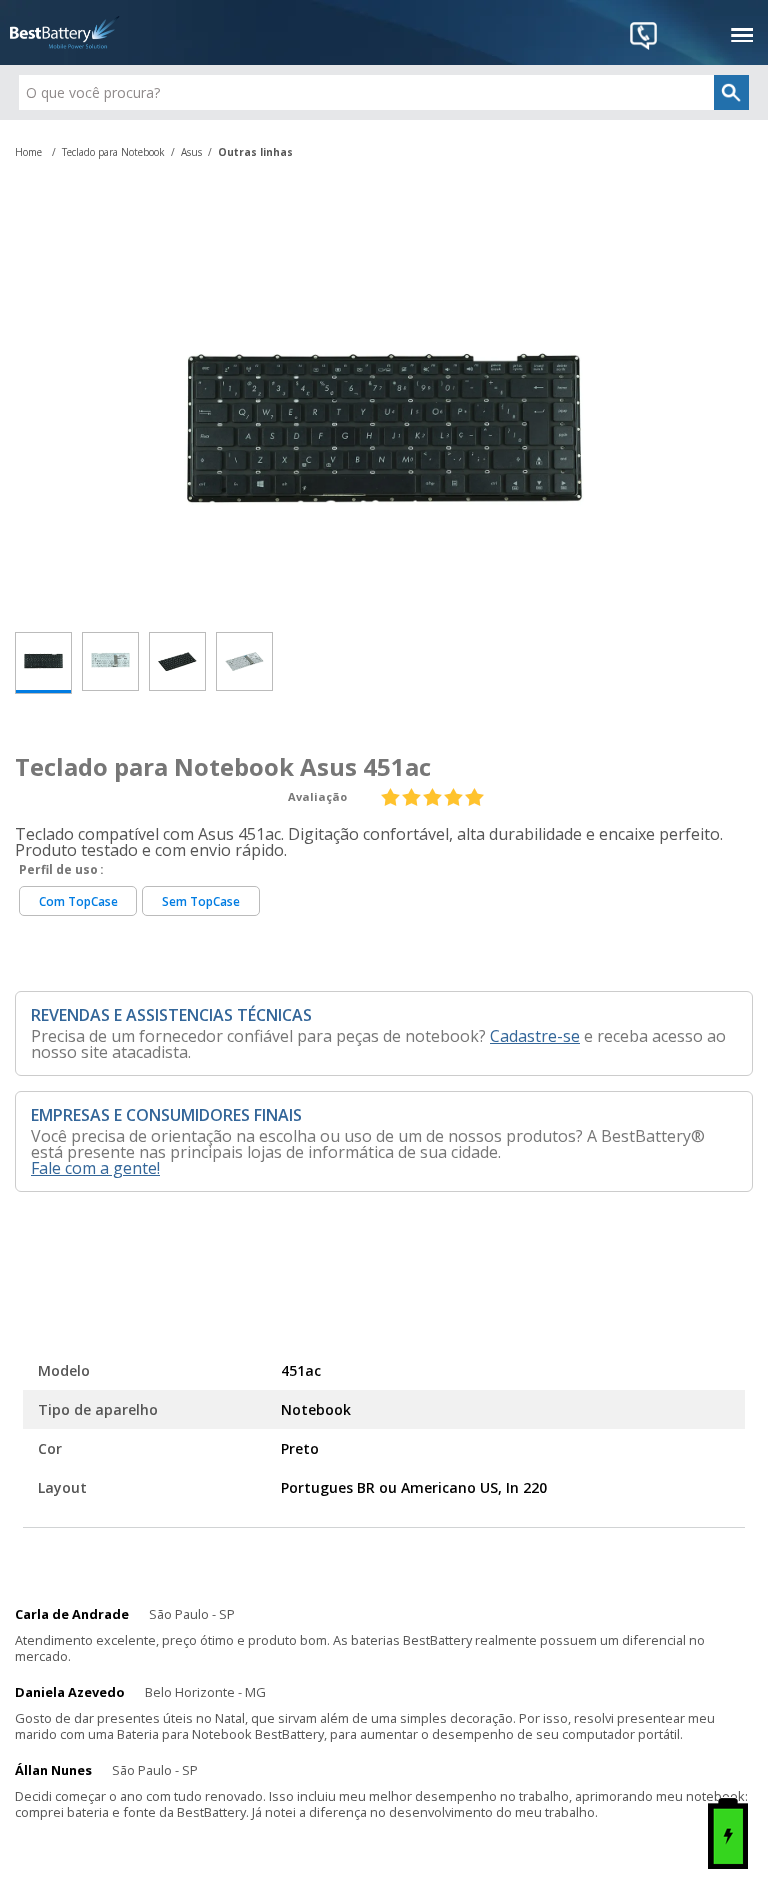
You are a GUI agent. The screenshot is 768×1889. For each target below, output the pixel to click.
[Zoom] (43, 663)
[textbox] (384, 92)
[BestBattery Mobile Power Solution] (65, 32)
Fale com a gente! (95, 1168)
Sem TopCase (201, 901)
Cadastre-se (535, 1036)
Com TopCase (78, 901)
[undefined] (384, 423)
